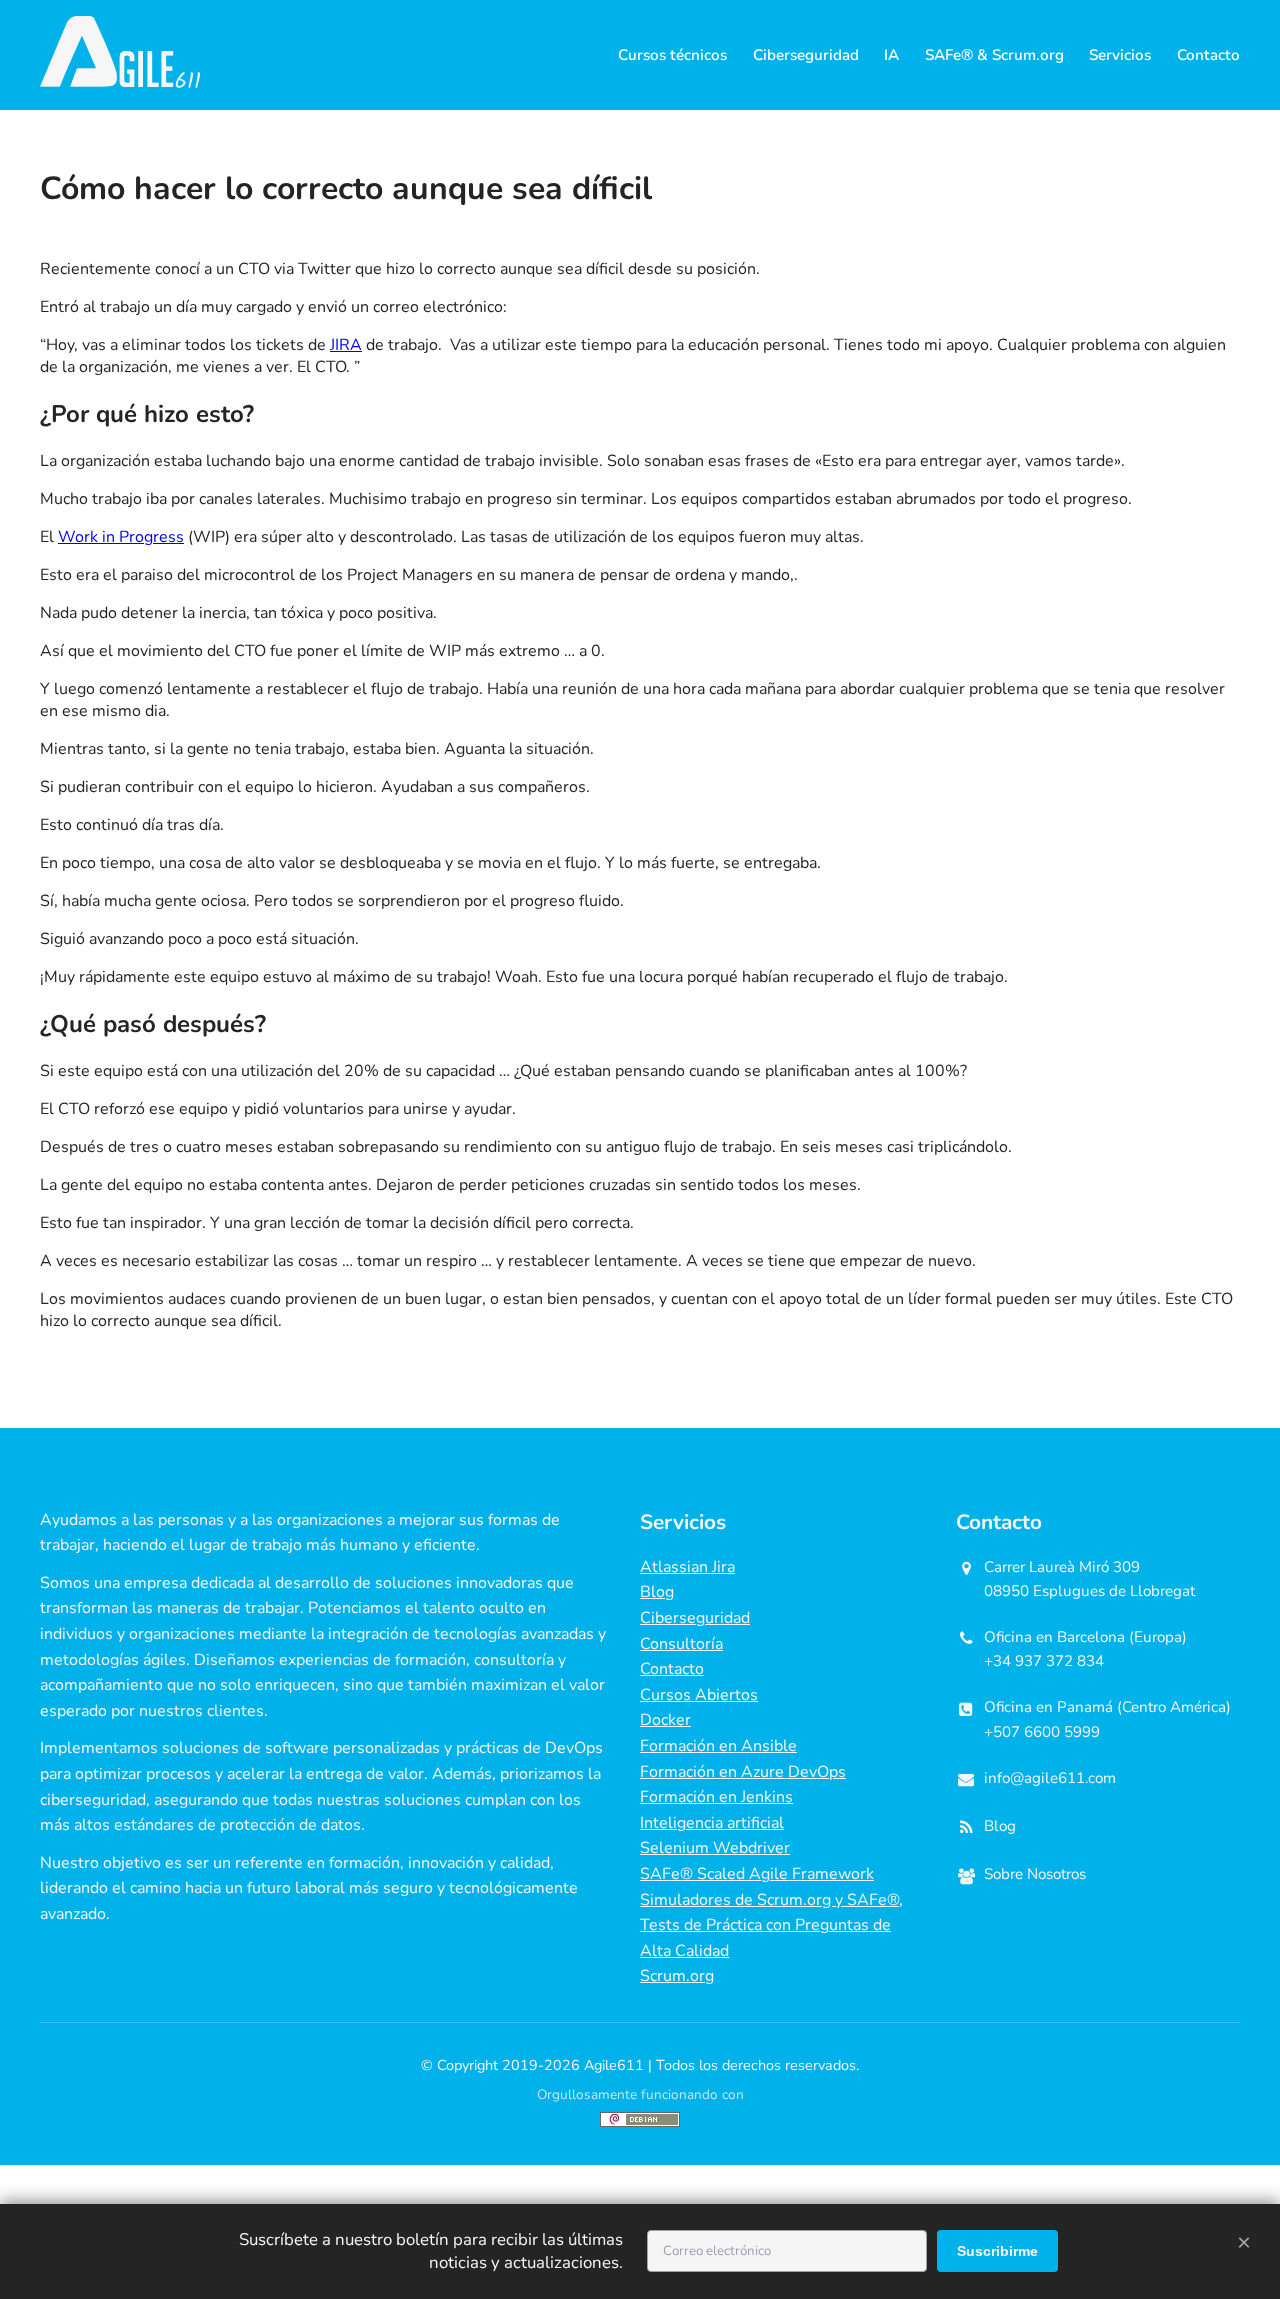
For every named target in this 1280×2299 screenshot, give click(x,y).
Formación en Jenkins (716, 1797)
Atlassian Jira (687, 1567)
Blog (657, 1592)
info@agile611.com (1050, 1778)
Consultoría (681, 1644)
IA (891, 55)
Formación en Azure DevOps (743, 1772)
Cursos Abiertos (699, 1695)
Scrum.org (677, 1976)
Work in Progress (121, 537)
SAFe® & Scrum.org (994, 55)
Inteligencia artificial (712, 1823)
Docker (665, 1720)
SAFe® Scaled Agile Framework (757, 1874)
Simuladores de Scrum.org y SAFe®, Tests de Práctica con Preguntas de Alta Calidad (771, 1925)
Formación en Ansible (718, 1746)
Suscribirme (997, 2251)
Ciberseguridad (806, 55)
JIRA (346, 345)
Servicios (1120, 55)
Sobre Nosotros (1035, 1874)
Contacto (1208, 55)
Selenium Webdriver (715, 1848)
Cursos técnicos (672, 55)
